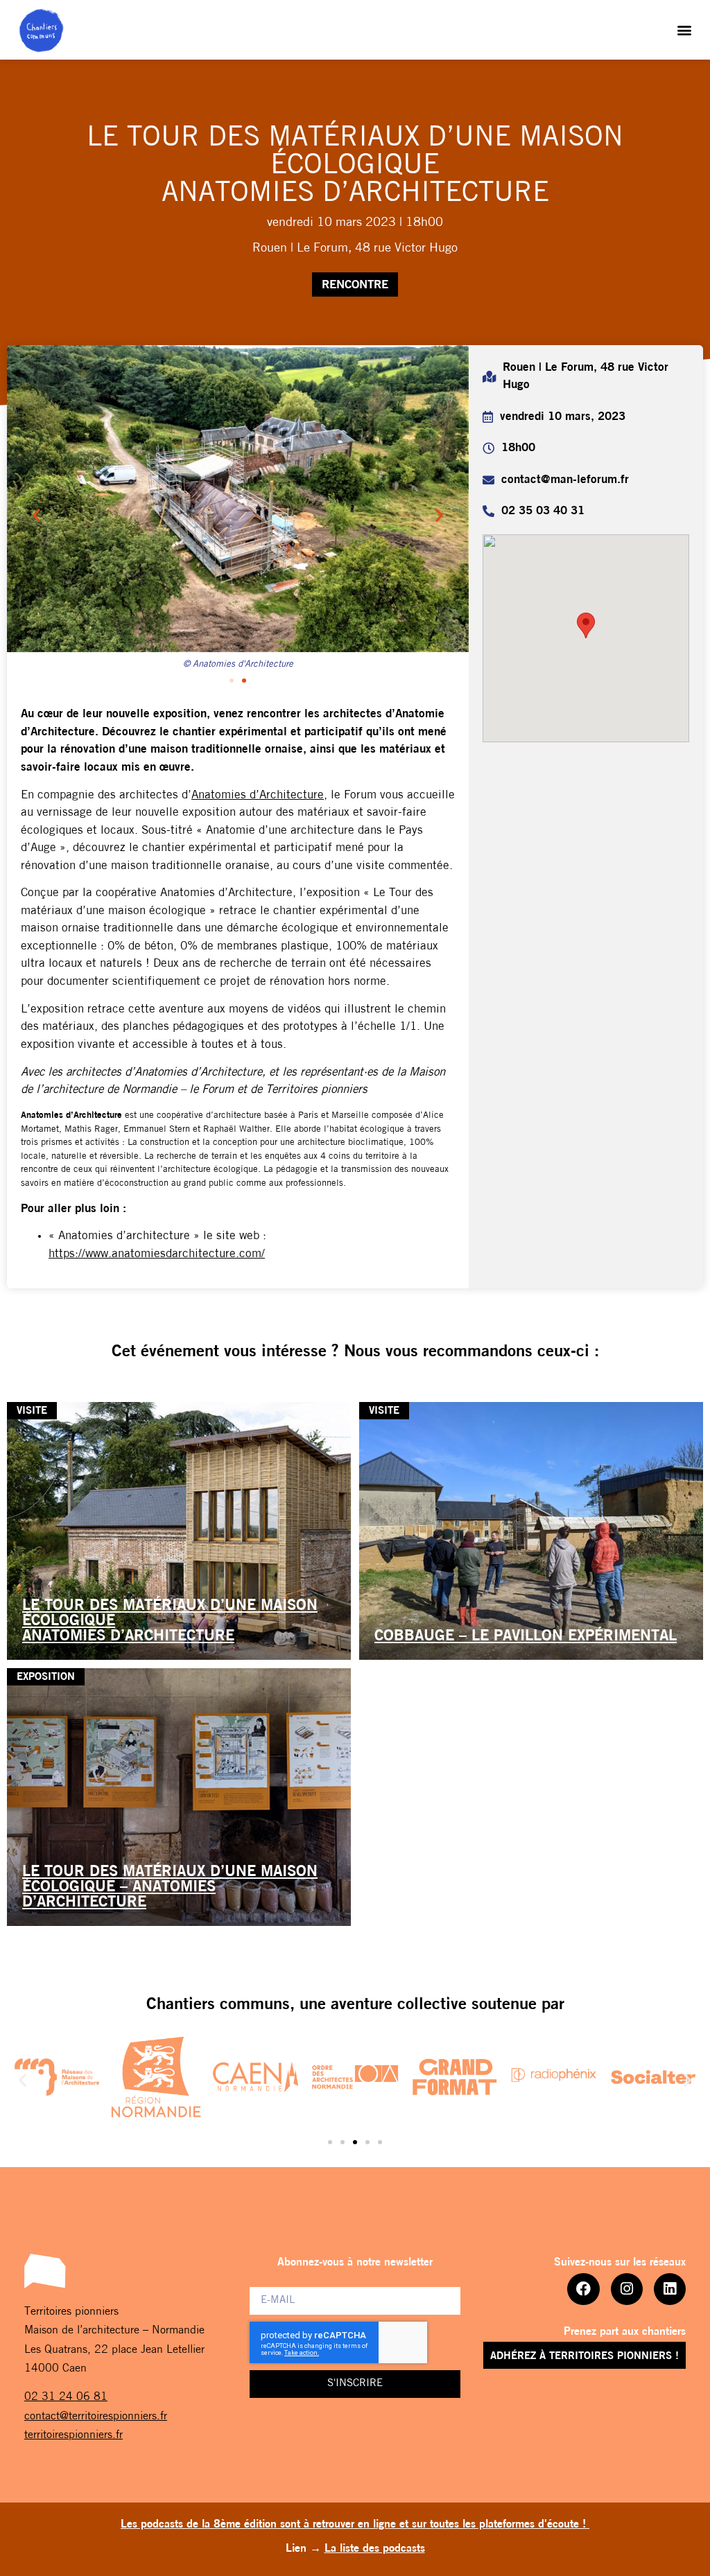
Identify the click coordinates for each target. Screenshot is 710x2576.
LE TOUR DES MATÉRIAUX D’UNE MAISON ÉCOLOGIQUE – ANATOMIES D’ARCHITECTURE (170, 1887)
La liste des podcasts (375, 2549)
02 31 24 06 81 (66, 2397)
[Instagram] (627, 2289)
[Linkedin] (670, 2289)
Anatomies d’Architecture (258, 795)
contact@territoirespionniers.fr (96, 2417)
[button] (685, 30)
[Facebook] (583, 2289)
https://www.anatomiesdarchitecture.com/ (157, 1254)
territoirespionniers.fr (73, 2435)
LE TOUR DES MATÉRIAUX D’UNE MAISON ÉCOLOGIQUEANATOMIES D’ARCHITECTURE (170, 1621)
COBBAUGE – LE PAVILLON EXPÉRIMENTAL (526, 1637)
